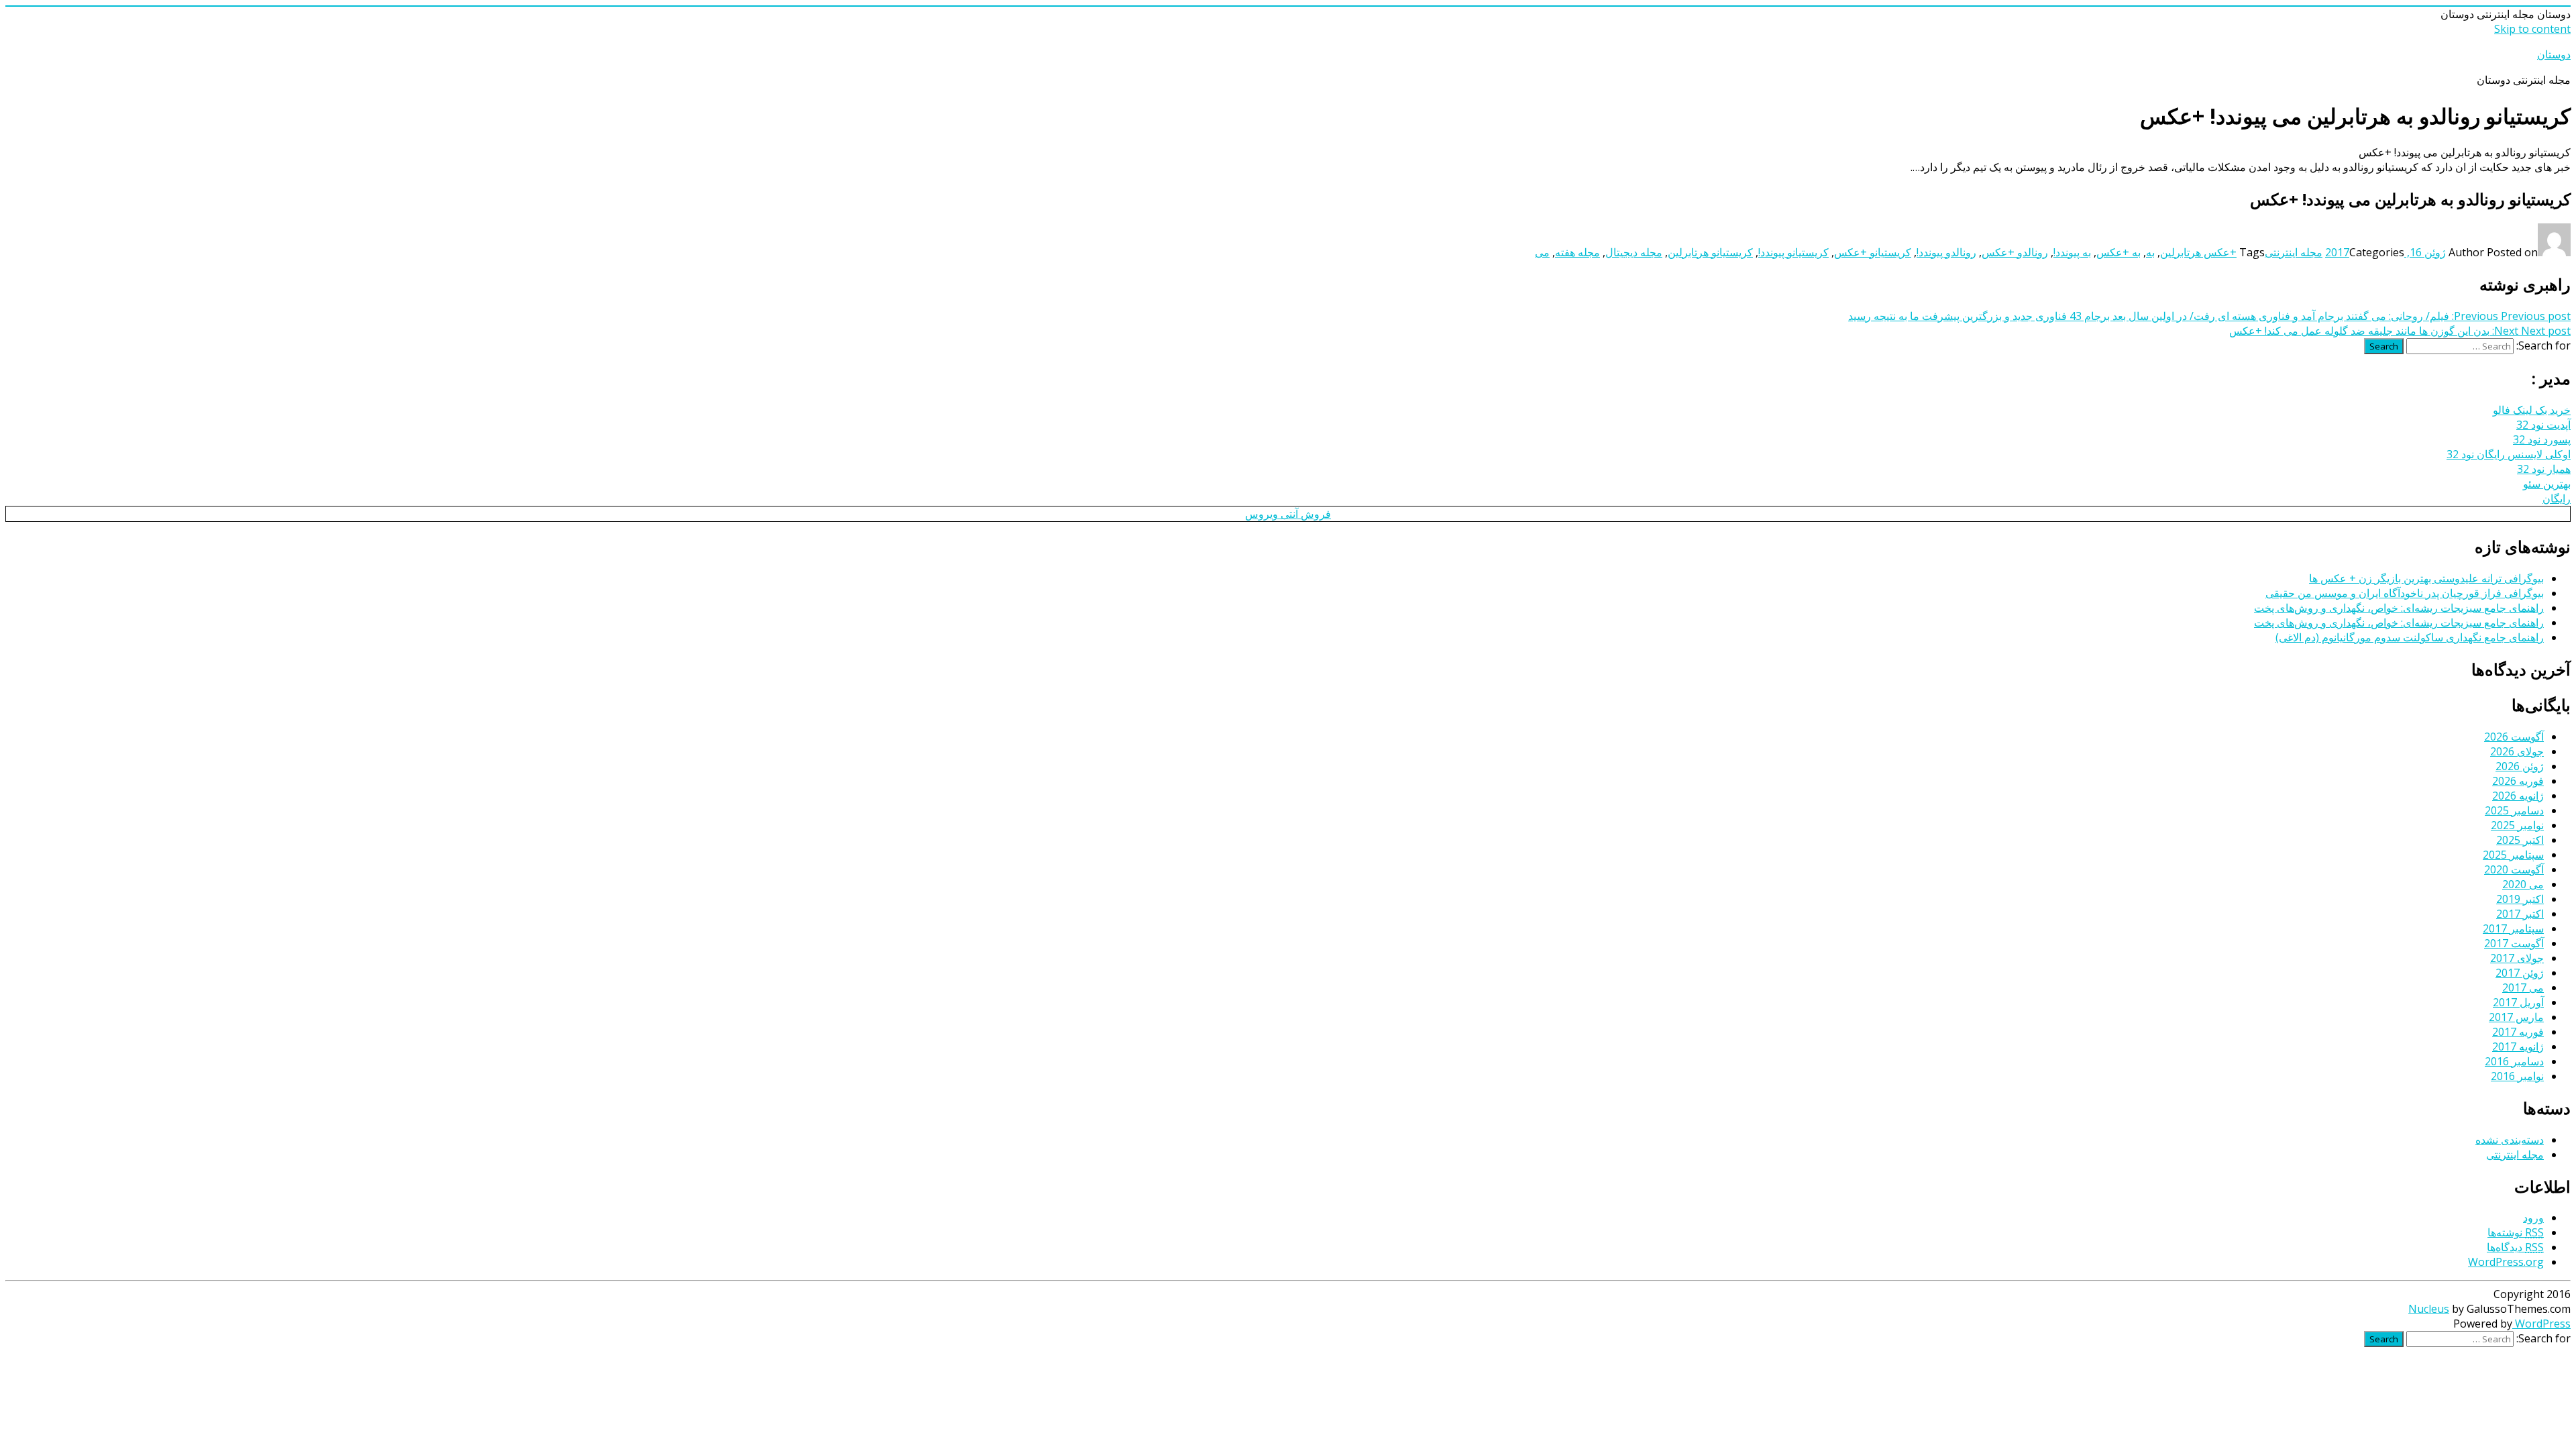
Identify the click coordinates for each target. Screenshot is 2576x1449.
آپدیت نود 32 (2543, 425)
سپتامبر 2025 (2513, 855)
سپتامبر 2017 (2513, 928)
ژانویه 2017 (2518, 1046)
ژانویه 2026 (2518, 796)
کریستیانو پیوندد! (1793, 252)
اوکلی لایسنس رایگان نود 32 (2509, 454)
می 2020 (2523, 884)
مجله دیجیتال (1634, 252)
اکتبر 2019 (2520, 899)
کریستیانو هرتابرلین (1710, 252)
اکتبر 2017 (2520, 914)
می (1542, 252)
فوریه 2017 (2518, 1032)
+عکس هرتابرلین (2198, 252)
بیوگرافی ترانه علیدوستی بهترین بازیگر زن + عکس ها (2426, 578)
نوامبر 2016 (2517, 1076)
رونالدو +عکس (2015, 252)
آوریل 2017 (2518, 1002)
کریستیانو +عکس (1873, 252)
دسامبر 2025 (2514, 810)
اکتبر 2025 (2520, 840)
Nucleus (2429, 1309)
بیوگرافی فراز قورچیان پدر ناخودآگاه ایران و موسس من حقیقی (2405, 593)
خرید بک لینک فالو (2532, 410)
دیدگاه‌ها (2515, 1247)
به (2150, 252)
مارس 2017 (2516, 1017)
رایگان (2557, 498)
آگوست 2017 (2514, 943)
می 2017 (2523, 987)
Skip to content (2532, 29)
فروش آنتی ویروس (1288, 514)
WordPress (2541, 1324)
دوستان (2554, 54)
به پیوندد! (2072, 252)
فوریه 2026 (2518, 781)
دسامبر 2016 (2514, 1061)
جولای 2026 (2517, 751)
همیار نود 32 (2544, 469)
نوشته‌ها (2516, 1232)
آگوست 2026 (2514, 737)
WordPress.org (2506, 1262)
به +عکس (2118, 252)
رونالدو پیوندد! (1946, 252)
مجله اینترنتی (2294, 252)
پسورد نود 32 (2542, 439)
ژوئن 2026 (2520, 766)
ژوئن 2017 (2520, 973)
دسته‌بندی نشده (2510, 1140)
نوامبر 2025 (2517, 825)
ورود (2533, 1218)
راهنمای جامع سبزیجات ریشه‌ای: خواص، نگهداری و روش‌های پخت (2399, 608)
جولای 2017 (2517, 958)
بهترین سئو (2547, 484)
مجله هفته (1577, 252)
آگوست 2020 (2514, 869)
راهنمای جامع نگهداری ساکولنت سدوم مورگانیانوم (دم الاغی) (2410, 637)
